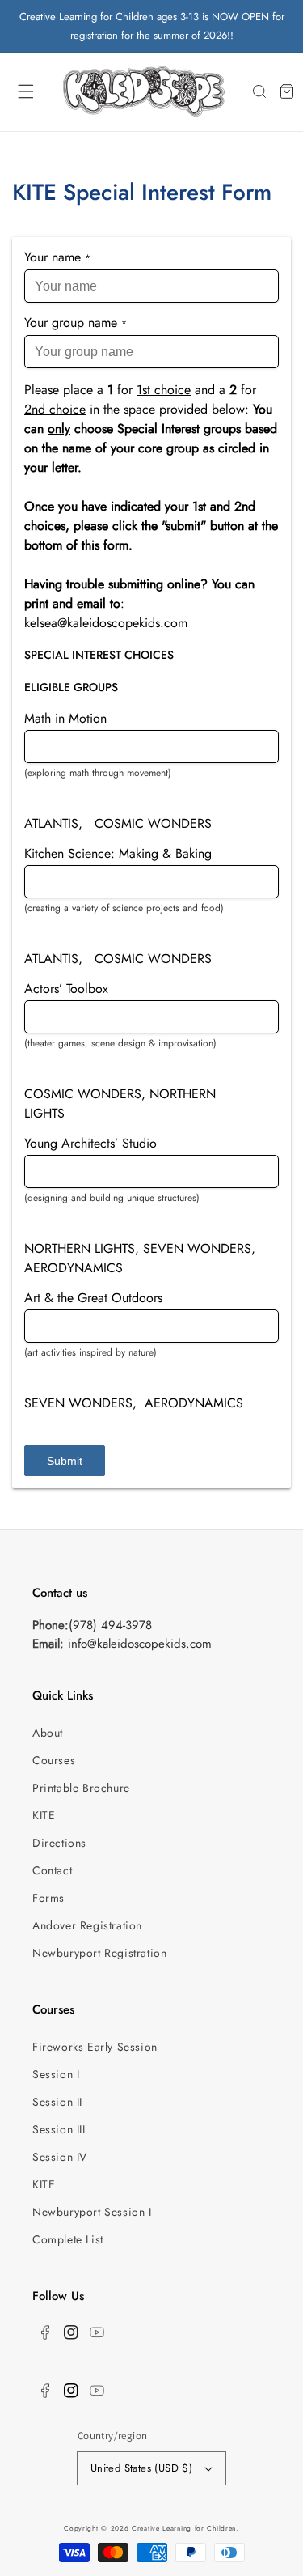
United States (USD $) (141, 2468)
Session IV (60, 2157)
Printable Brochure (81, 1788)
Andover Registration (87, 1925)
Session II (57, 2102)
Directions (59, 1843)
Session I (56, 2074)
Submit (65, 1461)
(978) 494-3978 (110, 1625)
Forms (48, 1898)
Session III (59, 2129)
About (48, 1733)
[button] (26, 91)
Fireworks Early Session (95, 2047)
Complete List (68, 2239)
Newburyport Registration (99, 1953)
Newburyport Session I (92, 2212)
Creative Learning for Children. (185, 2528)
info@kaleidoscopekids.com (140, 1644)
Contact (52, 1870)
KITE (44, 1815)
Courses (54, 1760)
